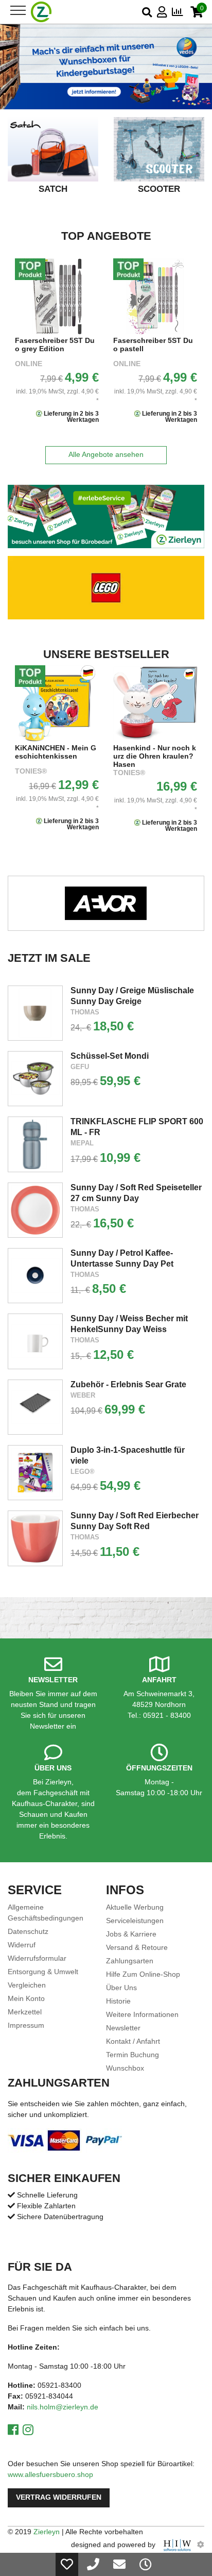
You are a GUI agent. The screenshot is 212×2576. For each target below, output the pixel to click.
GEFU (80, 1067)
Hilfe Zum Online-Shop (143, 1974)
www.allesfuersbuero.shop (50, 2474)
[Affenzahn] (106, 903)
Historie (118, 2001)
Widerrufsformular (37, 1958)
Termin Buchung (132, 2055)
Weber (83, 1395)
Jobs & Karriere (131, 1934)
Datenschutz (28, 1931)
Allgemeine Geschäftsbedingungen (46, 1913)
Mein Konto (26, 1998)
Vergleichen (27, 1985)
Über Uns (121, 1988)
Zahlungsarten (130, 1961)
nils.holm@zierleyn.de (63, 2407)
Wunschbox (125, 2068)
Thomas (85, 1012)
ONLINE (29, 364)
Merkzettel (25, 2012)
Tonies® (31, 773)
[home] (41, 12)
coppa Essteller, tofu (149, 748)
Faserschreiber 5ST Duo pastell (55, 345)
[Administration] (201, 2545)
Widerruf (22, 1945)
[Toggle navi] (18, 10)
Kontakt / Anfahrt (133, 2041)
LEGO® (83, 1472)
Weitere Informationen (142, 2014)
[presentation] (14, 163)
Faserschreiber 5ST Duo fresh (153, 345)
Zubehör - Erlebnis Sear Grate (128, 1384)
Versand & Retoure (137, 1947)
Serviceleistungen (135, 1921)
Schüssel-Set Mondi (110, 1056)
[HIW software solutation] (178, 2545)
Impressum (26, 2025)
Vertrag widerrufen (59, 2497)
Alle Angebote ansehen (106, 455)
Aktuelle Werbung (135, 1907)
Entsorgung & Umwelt (43, 1972)
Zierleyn (47, 2532)
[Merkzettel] (67, 2564)
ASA (121, 771)
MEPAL (82, 1143)
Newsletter (123, 2028)
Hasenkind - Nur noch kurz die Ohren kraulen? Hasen (56, 756)
